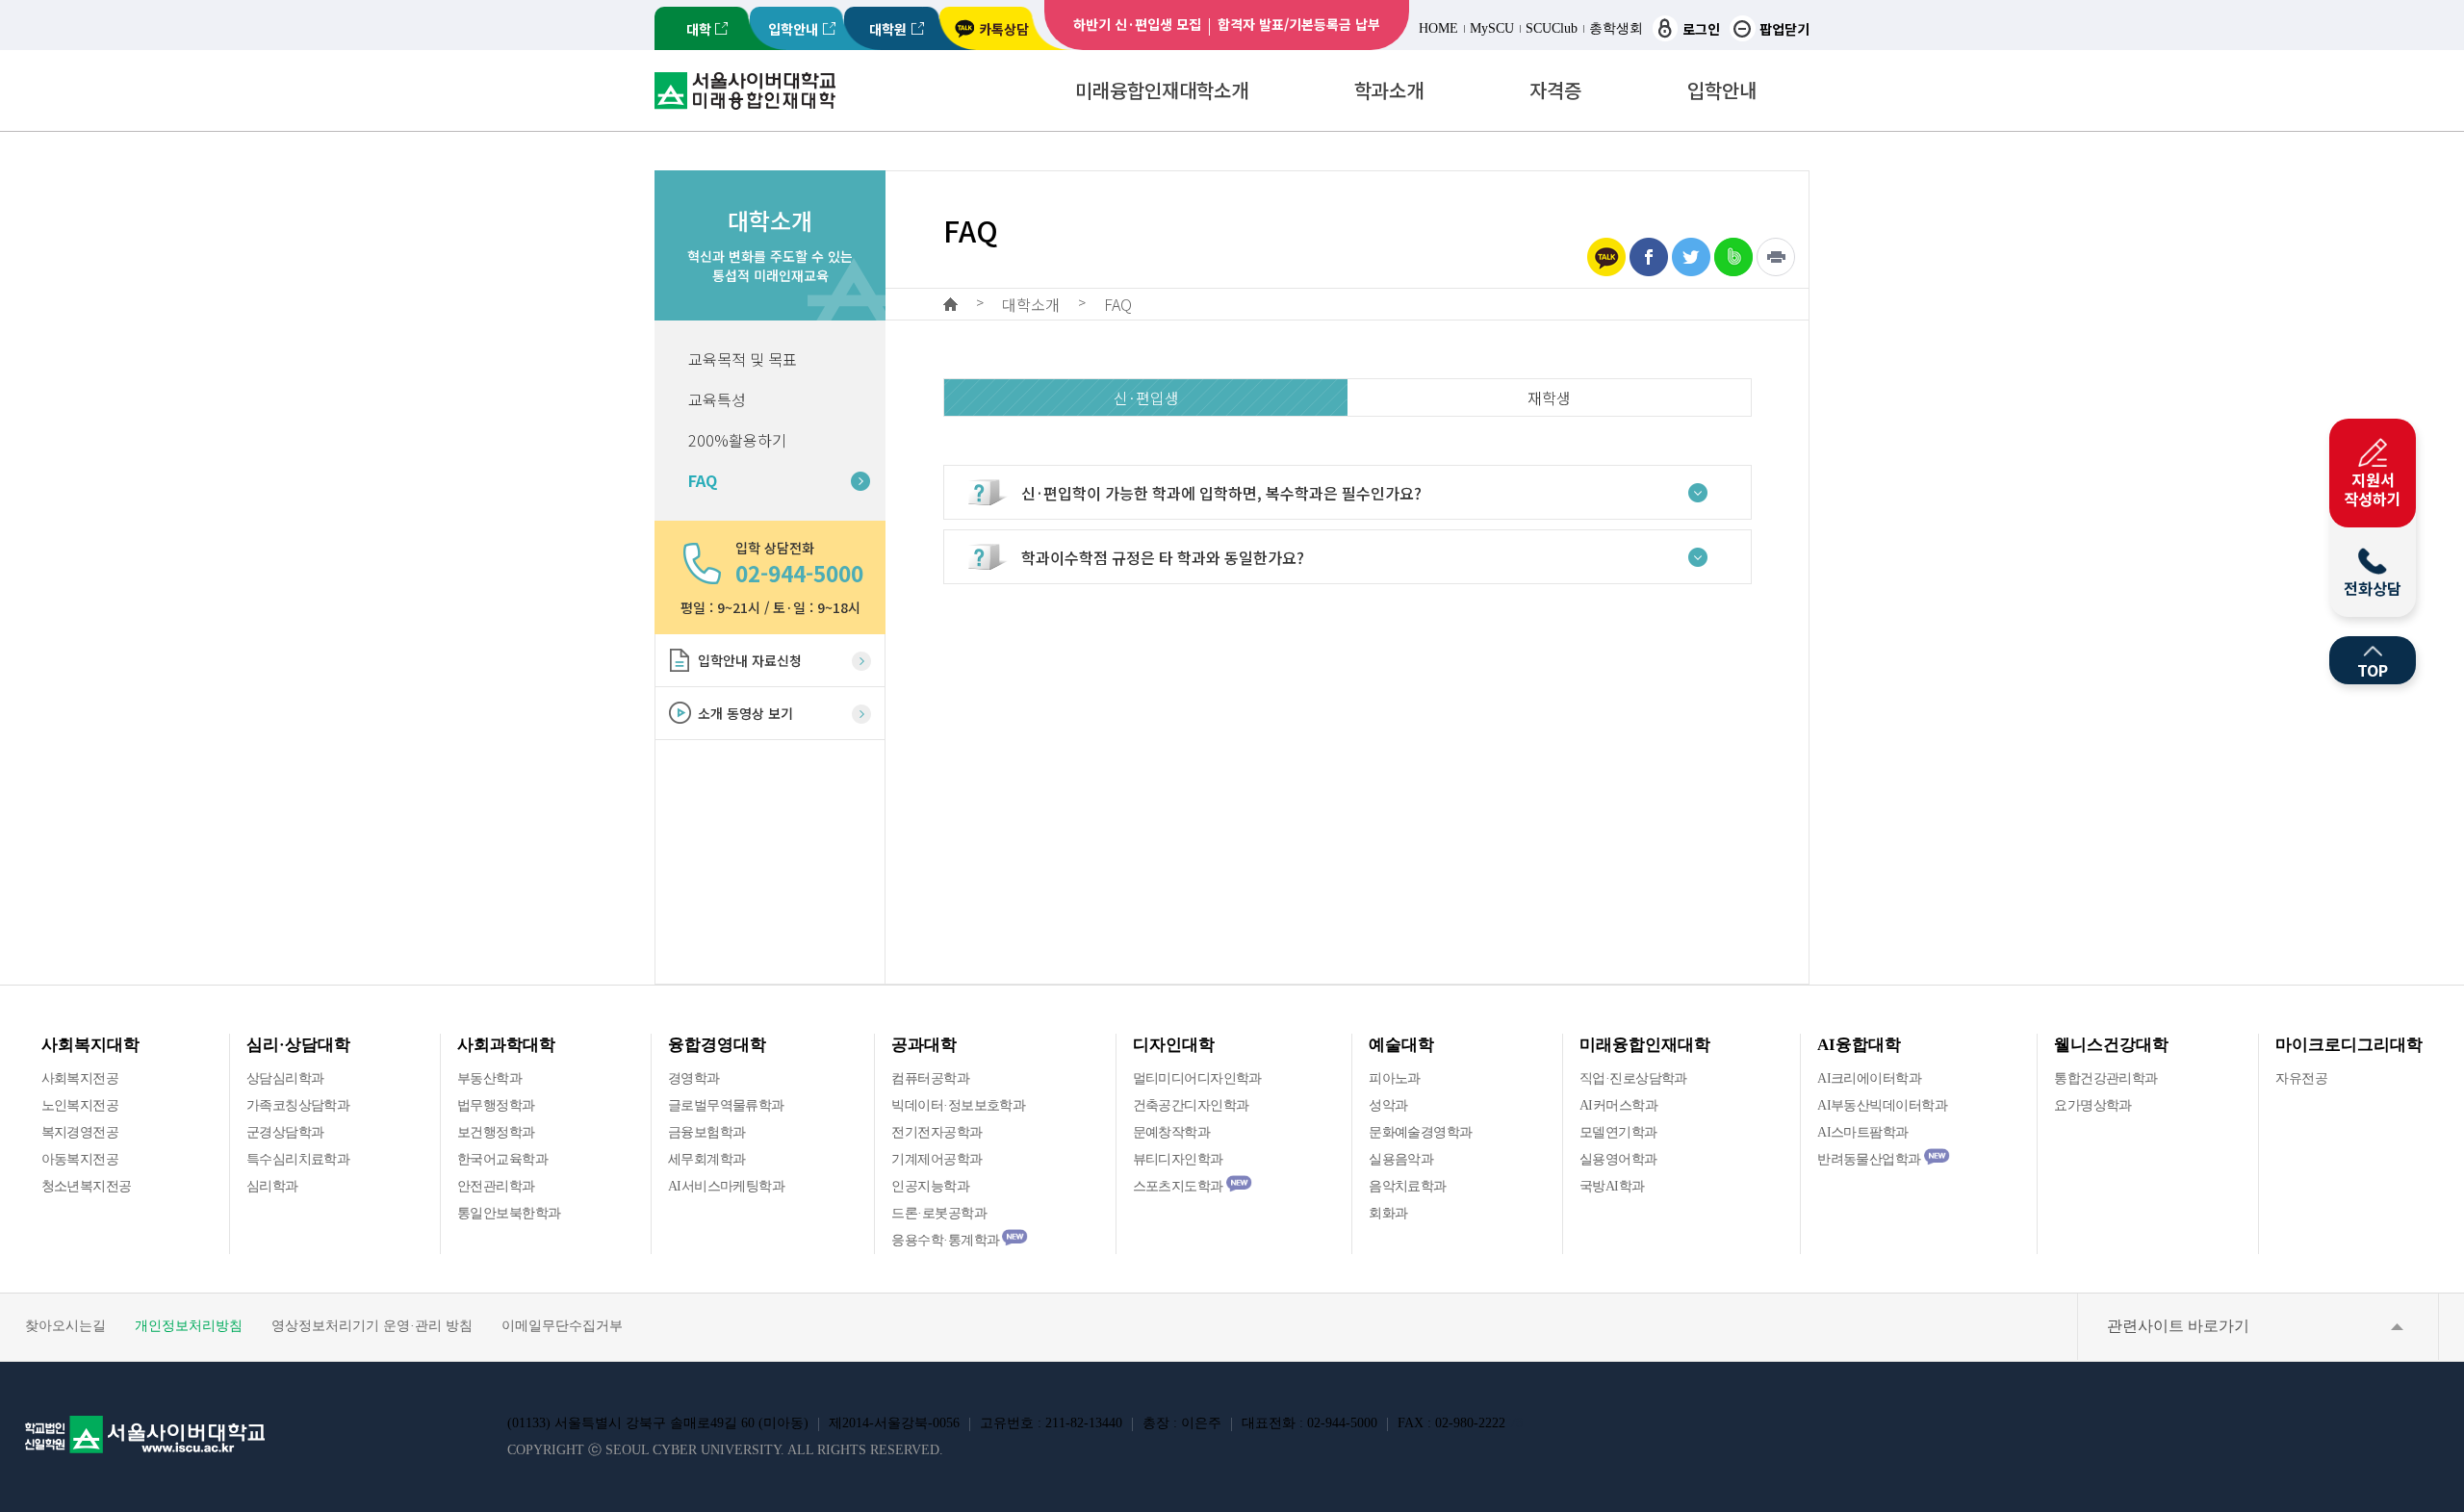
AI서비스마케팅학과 (726, 1186)
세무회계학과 (707, 1159)
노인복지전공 (80, 1105)
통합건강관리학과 (2106, 1078)
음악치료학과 (1408, 1186)
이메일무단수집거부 (562, 1326)
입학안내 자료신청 (750, 660)
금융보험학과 (707, 1132)
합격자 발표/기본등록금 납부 (1299, 24)
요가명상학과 (2093, 1105)
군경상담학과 (285, 1132)
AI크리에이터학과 (1869, 1078)
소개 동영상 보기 (745, 713)
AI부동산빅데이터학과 (1882, 1105)
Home (950, 304)
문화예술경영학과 (1421, 1132)
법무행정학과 (496, 1105)
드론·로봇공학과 (939, 1213)
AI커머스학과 (1618, 1105)
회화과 (1388, 1213)
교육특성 (717, 399)
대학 (699, 29)
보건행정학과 (496, 1132)
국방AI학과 (1612, 1186)
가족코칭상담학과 (298, 1105)
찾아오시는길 (65, 1326)
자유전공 (2301, 1078)
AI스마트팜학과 (1863, 1132)
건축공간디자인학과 (1191, 1105)
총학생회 (1616, 28)
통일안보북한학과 (509, 1213)
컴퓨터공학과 (930, 1078)
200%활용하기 (737, 440)
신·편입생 (1146, 397)
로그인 (1701, 29)
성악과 (1388, 1105)
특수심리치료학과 (298, 1159)
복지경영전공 (80, 1132)
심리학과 (272, 1186)
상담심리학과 (285, 1078)
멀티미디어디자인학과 (1197, 1078)
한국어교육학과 (502, 1159)
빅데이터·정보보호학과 (958, 1105)
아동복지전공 (80, 1159)
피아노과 (1395, 1078)
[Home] (745, 91)
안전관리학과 (496, 1186)
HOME (1438, 28)
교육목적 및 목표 (743, 359)
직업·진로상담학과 (1633, 1078)
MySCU (1492, 28)
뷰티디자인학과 (1178, 1159)
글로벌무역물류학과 (726, 1105)
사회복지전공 (80, 1078)
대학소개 (1031, 304)
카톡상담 (1004, 29)
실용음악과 (1401, 1159)
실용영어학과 (1618, 1159)
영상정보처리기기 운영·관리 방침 (372, 1326)
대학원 (888, 29)
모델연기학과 (1618, 1132)
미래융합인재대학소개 (1162, 90)
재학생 (1549, 397)
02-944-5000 (799, 573)
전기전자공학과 (937, 1132)
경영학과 (694, 1078)
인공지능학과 (930, 1186)
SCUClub (1552, 28)
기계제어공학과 (937, 1159)
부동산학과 (489, 1078)
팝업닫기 (1784, 29)
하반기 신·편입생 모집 (1137, 24)
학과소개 (1389, 90)
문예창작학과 (1172, 1132)
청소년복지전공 (87, 1186)
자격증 (1555, 90)
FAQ (703, 480)
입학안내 (793, 29)
